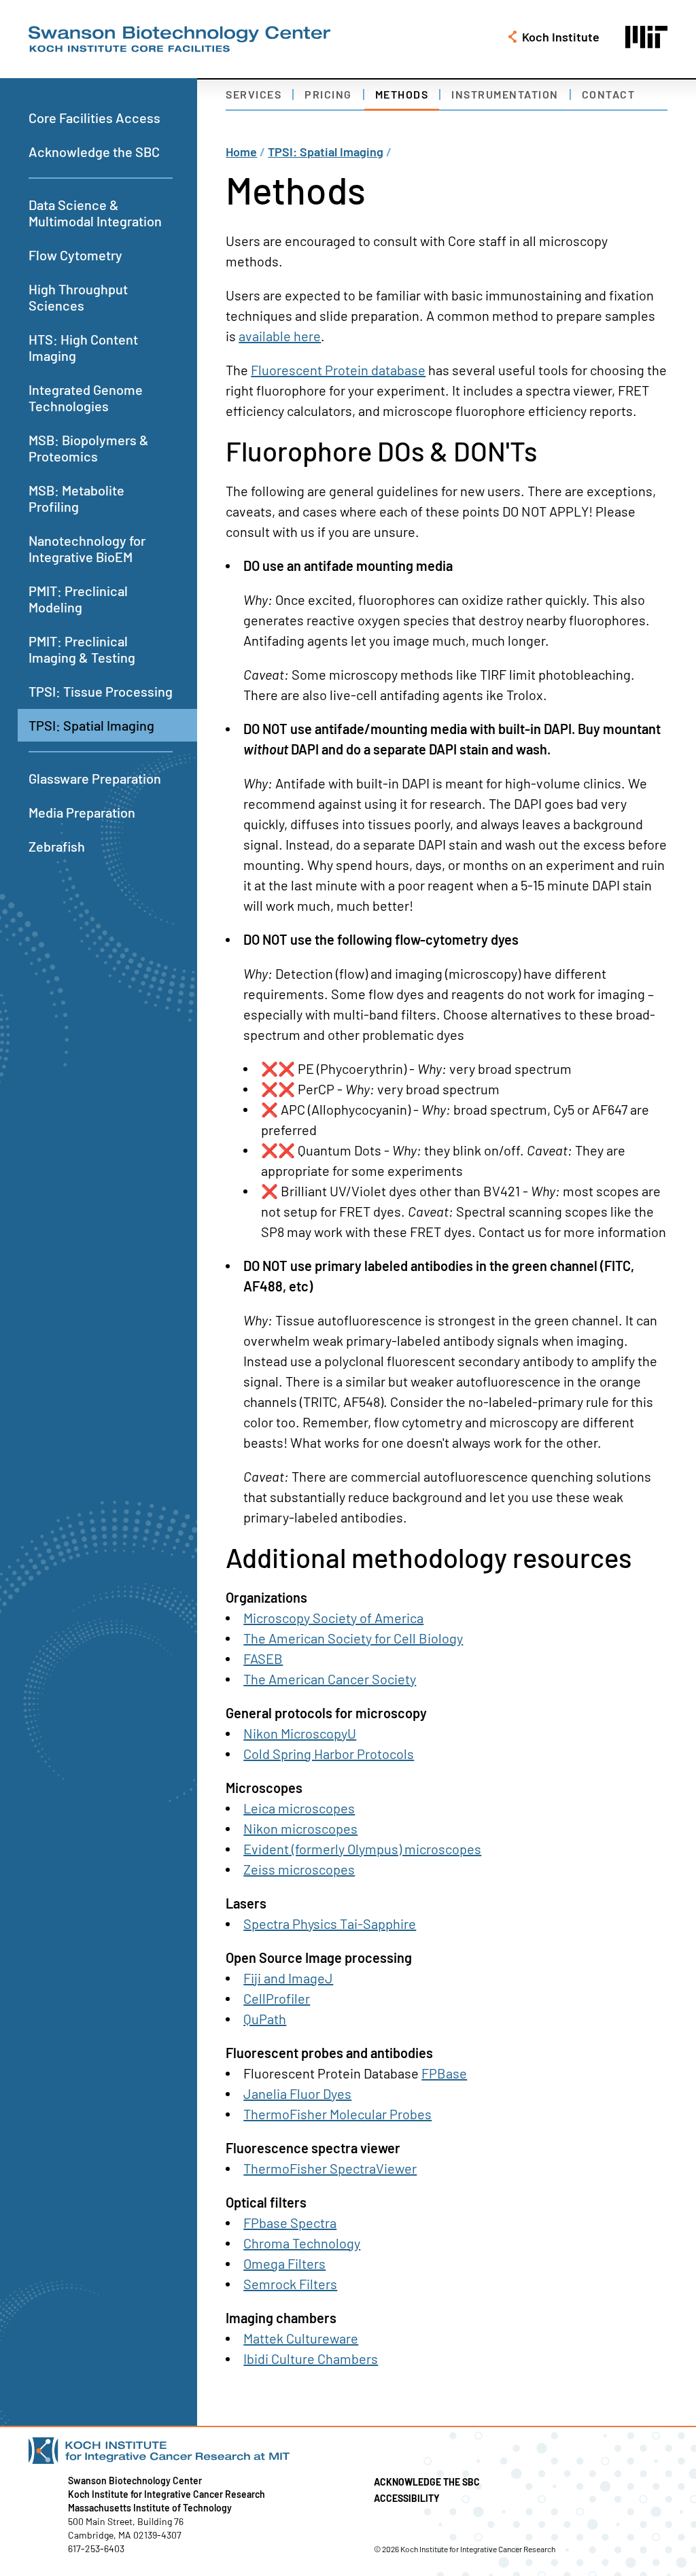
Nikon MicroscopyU (300, 1733)
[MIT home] (646, 37)
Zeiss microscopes (299, 1869)
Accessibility (407, 2498)
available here (280, 336)
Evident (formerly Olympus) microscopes (362, 1849)
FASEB (263, 1658)
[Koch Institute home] (292, 2451)
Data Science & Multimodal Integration (95, 213)
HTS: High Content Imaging (83, 347)
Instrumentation (505, 94)
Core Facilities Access (94, 118)
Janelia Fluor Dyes (297, 2093)
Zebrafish (57, 846)
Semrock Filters (290, 2284)
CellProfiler (277, 1998)
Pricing (328, 94)
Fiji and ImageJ (288, 1978)
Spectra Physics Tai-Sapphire (330, 1924)
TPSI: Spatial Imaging (91, 725)
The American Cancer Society (330, 1679)
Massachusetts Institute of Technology (150, 2508)
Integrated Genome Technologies (86, 398)
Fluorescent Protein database (338, 370)
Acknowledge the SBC (94, 152)
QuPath (265, 2019)
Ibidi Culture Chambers (311, 2359)
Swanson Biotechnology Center (135, 2481)
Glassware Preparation (95, 778)
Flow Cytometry (75, 255)
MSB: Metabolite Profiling (76, 498)
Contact (609, 94)
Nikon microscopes (300, 1828)
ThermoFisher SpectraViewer (330, 2168)
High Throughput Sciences (78, 297)
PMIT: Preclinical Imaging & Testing (82, 649)
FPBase (444, 2073)
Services (254, 94)
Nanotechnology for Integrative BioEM (87, 549)
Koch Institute (561, 37)
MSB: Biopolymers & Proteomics (89, 448)
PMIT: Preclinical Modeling (78, 599)
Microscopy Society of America (333, 1618)
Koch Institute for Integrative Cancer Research (167, 2494)
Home (241, 152)
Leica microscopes (299, 1808)
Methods (402, 94)
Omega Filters (284, 2263)
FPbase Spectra (290, 2223)
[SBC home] (179, 39)
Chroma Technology (302, 2243)
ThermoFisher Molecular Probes (337, 2114)
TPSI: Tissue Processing (101, 691)
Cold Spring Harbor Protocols (329, 1754)
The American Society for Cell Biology (353, 1638)
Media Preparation (82, 812)
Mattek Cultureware (301, 2338)
